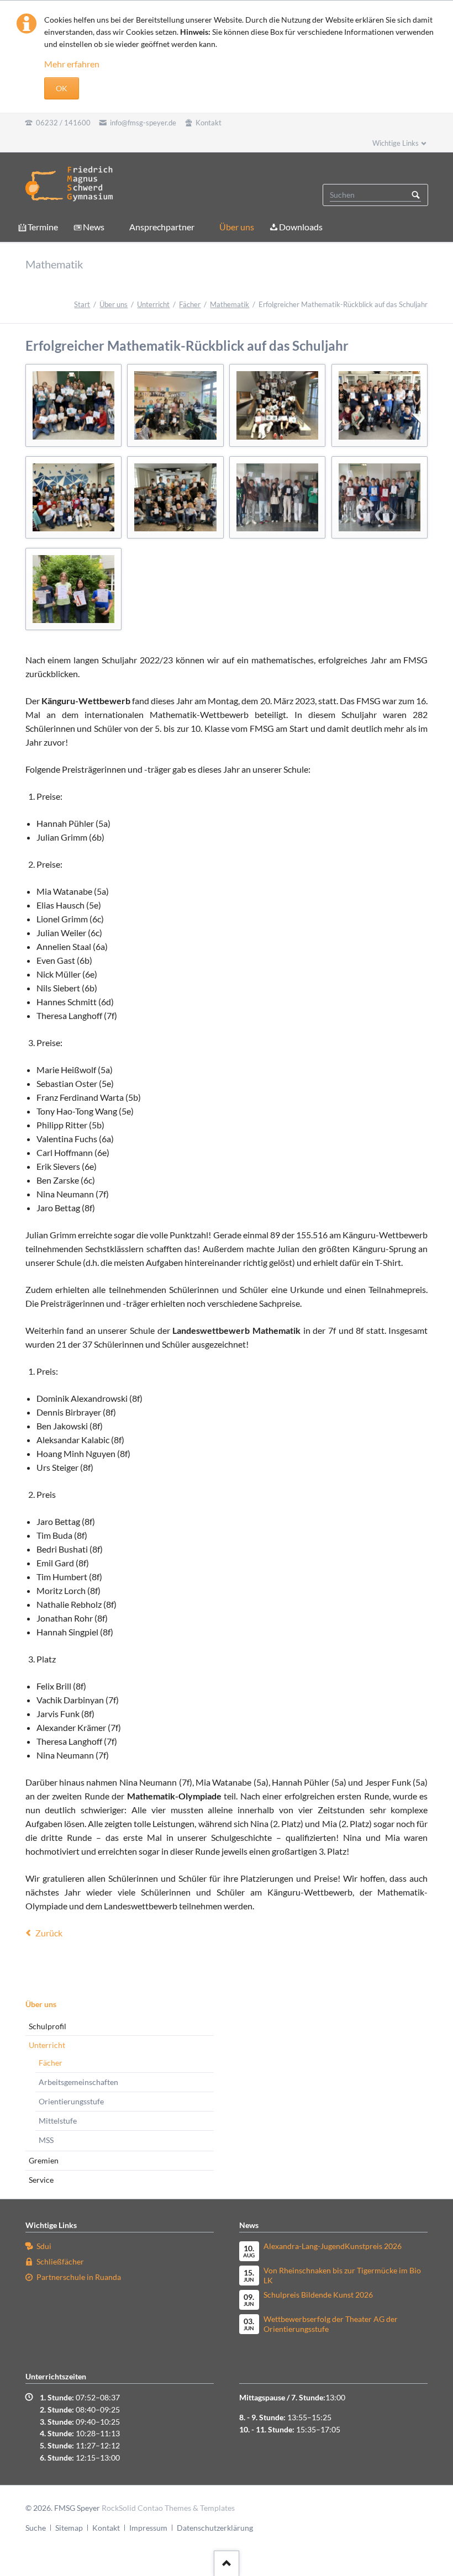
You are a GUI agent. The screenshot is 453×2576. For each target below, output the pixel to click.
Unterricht (153, 304)
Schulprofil (48, 2026)
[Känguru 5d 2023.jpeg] (277, 405)
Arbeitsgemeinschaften (78, 2082)
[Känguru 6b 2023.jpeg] (73, 497)
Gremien (44, 2160)
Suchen (416, 195)
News (94, 227)
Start (82, 304)
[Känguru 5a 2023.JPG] (73, 405)
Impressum (148, 2528)
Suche (36, 2528)
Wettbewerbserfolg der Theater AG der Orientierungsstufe (331, 2324)
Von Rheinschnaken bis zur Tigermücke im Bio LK (342, 2275)
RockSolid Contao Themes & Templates (168, 2508)
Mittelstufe (58, 2121)
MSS (46, 2140)
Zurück (49, 1933)
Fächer (190, 304)
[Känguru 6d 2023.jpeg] (175, 497)
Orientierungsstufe (71, 2101)
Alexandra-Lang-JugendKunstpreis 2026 (333, 2246)
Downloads (301, 227)
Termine (43, 227)
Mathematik (230, 304)
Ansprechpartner (162, 227)
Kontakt (106, 2528)
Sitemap (69, 2528)
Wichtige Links (396, 143)
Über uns (237, 227)
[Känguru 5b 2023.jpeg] (175, 405)
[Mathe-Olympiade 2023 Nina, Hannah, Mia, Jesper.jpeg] (73, 589)
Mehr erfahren (72, 64)
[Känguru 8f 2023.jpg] (277, 497)
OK (62, 88)
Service (41, 2180)
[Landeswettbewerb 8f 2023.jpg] (380, 497)
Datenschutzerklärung (215, 2528)
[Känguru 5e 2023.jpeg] (380, 405)
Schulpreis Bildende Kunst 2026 (318, 2295)
